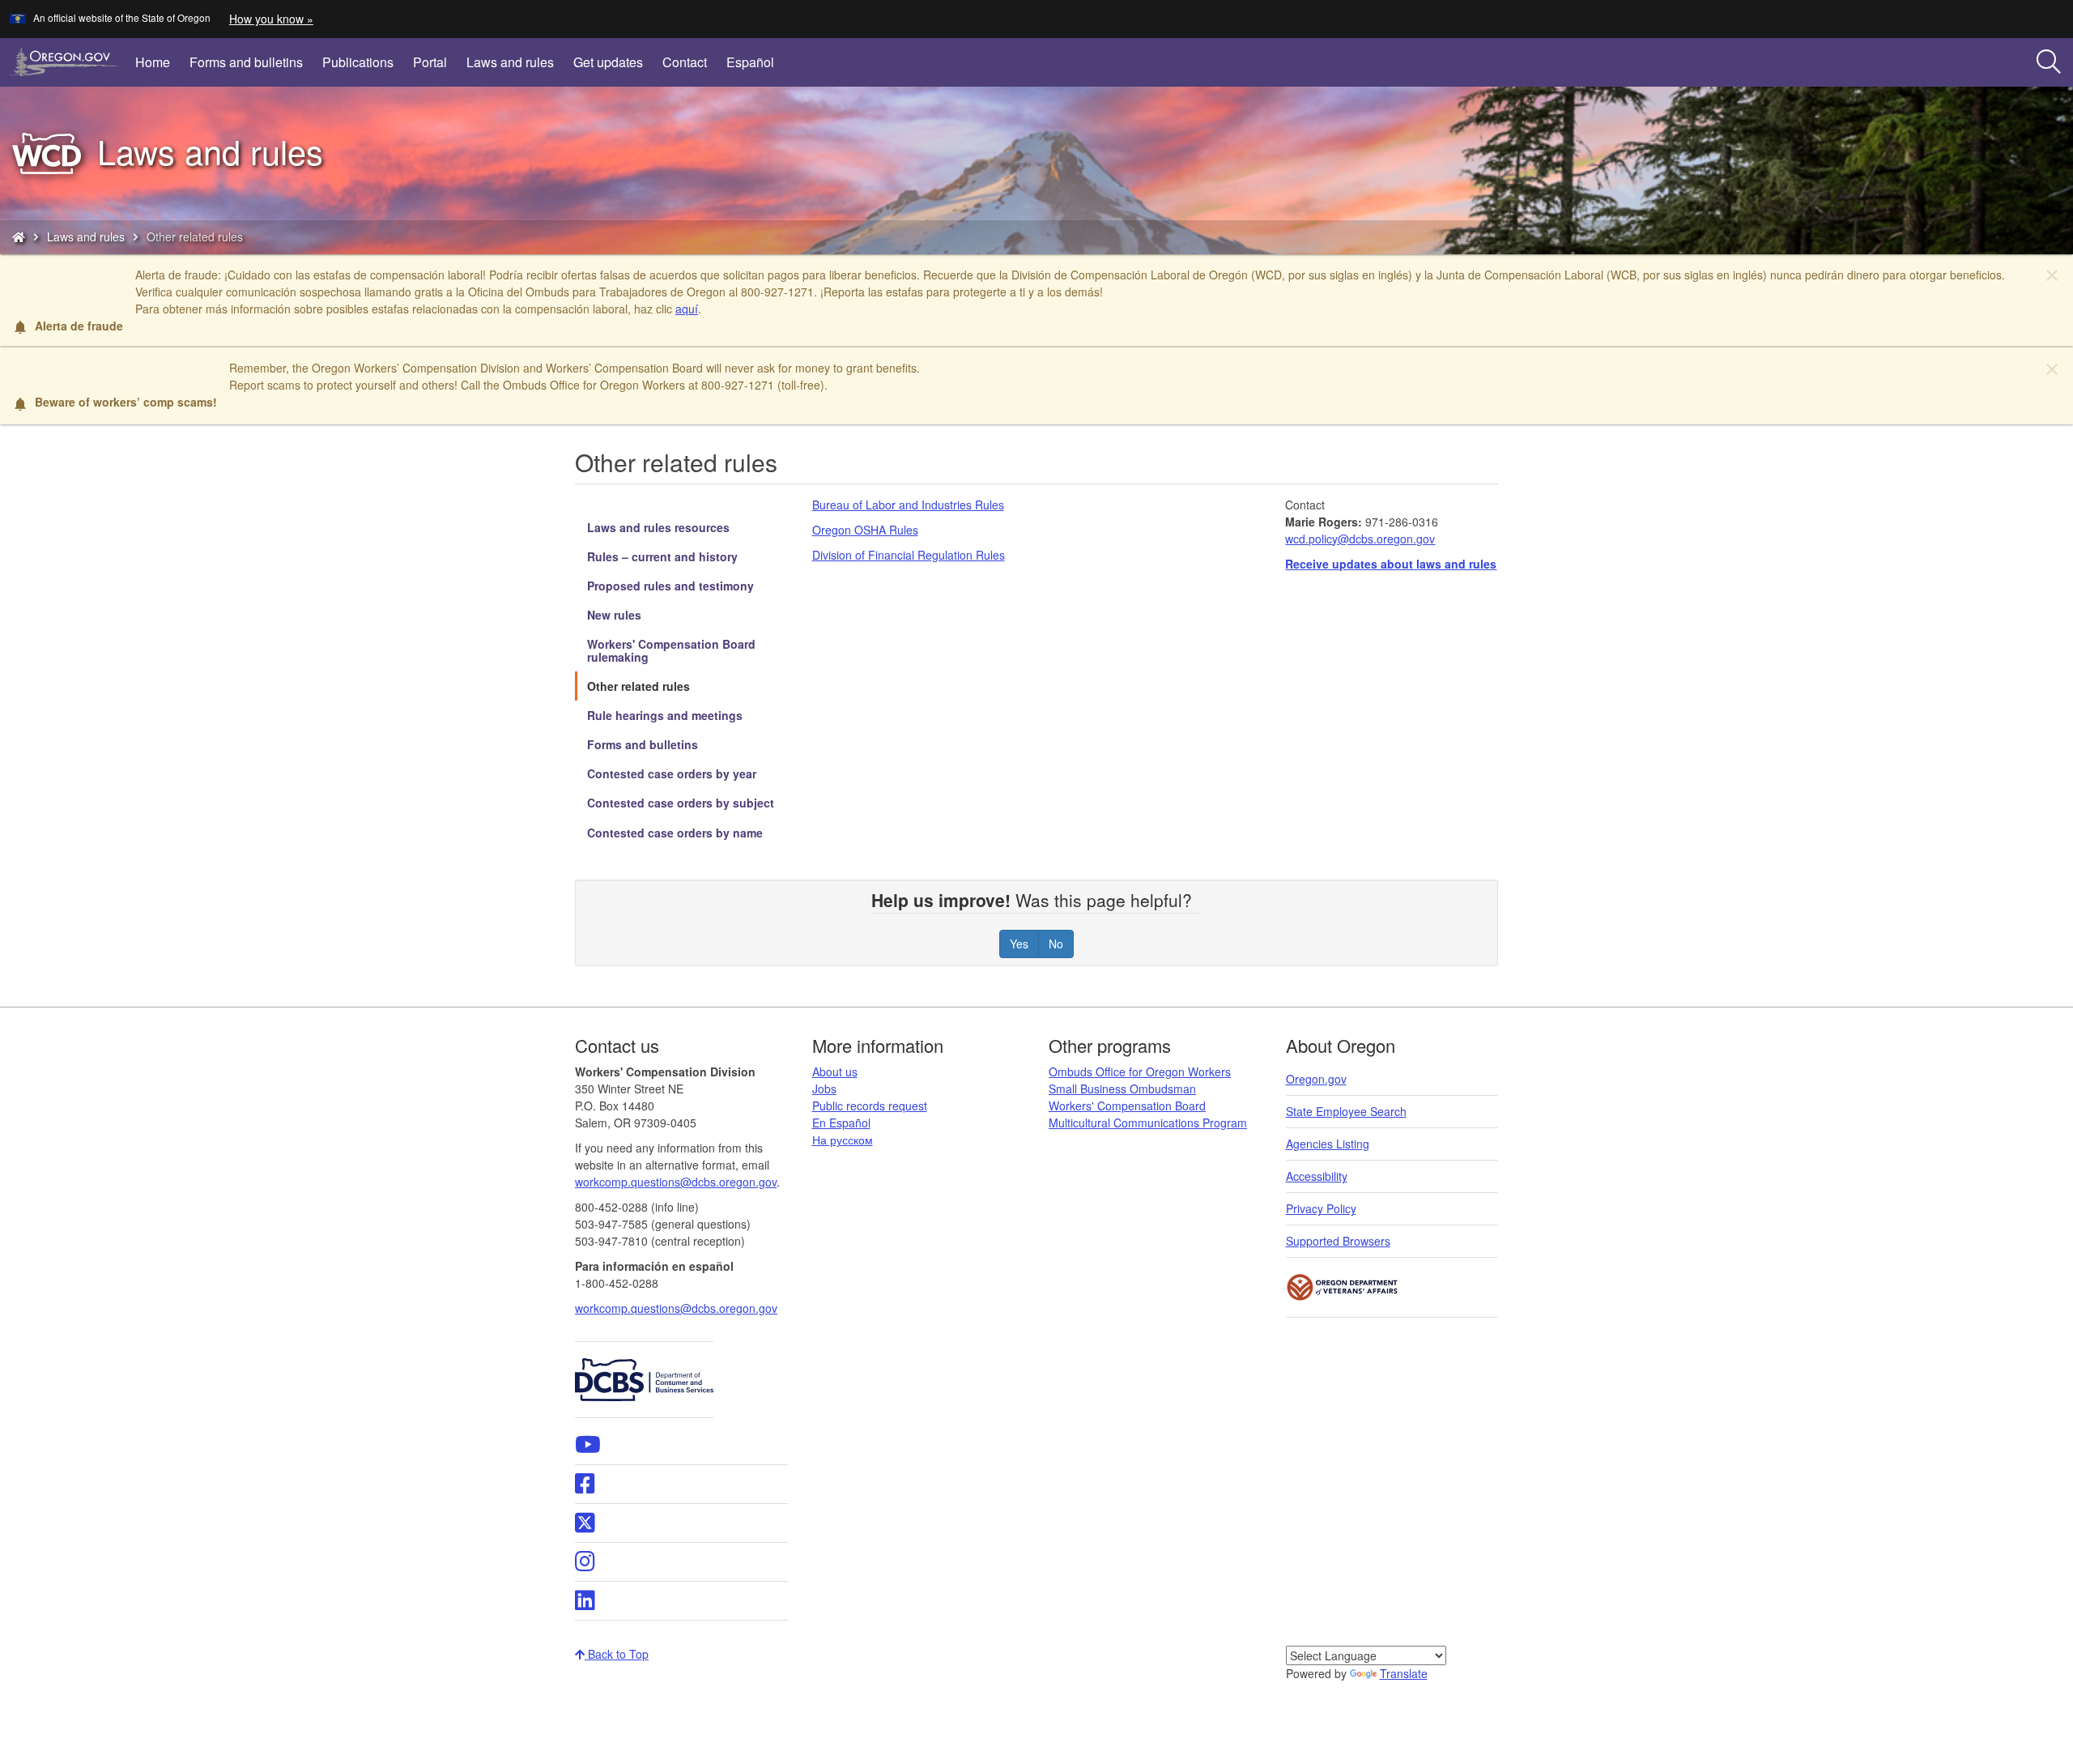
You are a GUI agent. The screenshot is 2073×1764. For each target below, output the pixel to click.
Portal (430, 62)
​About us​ (835, 1072)
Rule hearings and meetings (665, 715)
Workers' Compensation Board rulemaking (671, 650)
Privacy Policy (1321, 1208)
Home (153, 62)
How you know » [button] (271, 19)
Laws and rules (510, 62)
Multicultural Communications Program (1148, 1123)
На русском (843, 1140)
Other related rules (639, 686)
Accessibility (1317, 1176)
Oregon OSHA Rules (865, 530)
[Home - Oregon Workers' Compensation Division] (19, 236)
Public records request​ (870, 1106)
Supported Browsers (1338, 1241)
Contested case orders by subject (681, 803)
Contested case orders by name (675, 833)
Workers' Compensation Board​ (1127, 1106)
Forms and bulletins (246, 62)
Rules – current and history (662, 556)
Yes (1019, 944)
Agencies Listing (1328, 1144)
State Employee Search (1346, 1111)
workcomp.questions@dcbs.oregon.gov (676, 1308)
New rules (614, 615)
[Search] (2049, 62)
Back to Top (617, 1654)
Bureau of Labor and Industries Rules (908, 505)
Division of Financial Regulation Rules (909, 555)
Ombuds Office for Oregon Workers (1140, 1072)
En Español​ (841, 1123)
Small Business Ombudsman (1122, 1089)
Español (750, 62)
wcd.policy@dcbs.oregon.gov (1360, 539)
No (1056, 944)
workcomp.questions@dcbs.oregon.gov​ (676, 1182)
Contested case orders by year (672, 773)
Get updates (608, 62)
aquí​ (687, 309)
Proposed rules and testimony (670, 586)
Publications (358, 62)
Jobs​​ (824, 1089)
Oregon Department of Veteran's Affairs (1343, 1287)
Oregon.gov (1316, 1079)
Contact (685, 62)
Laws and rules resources (658, 527)
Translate (1404, 1673)
